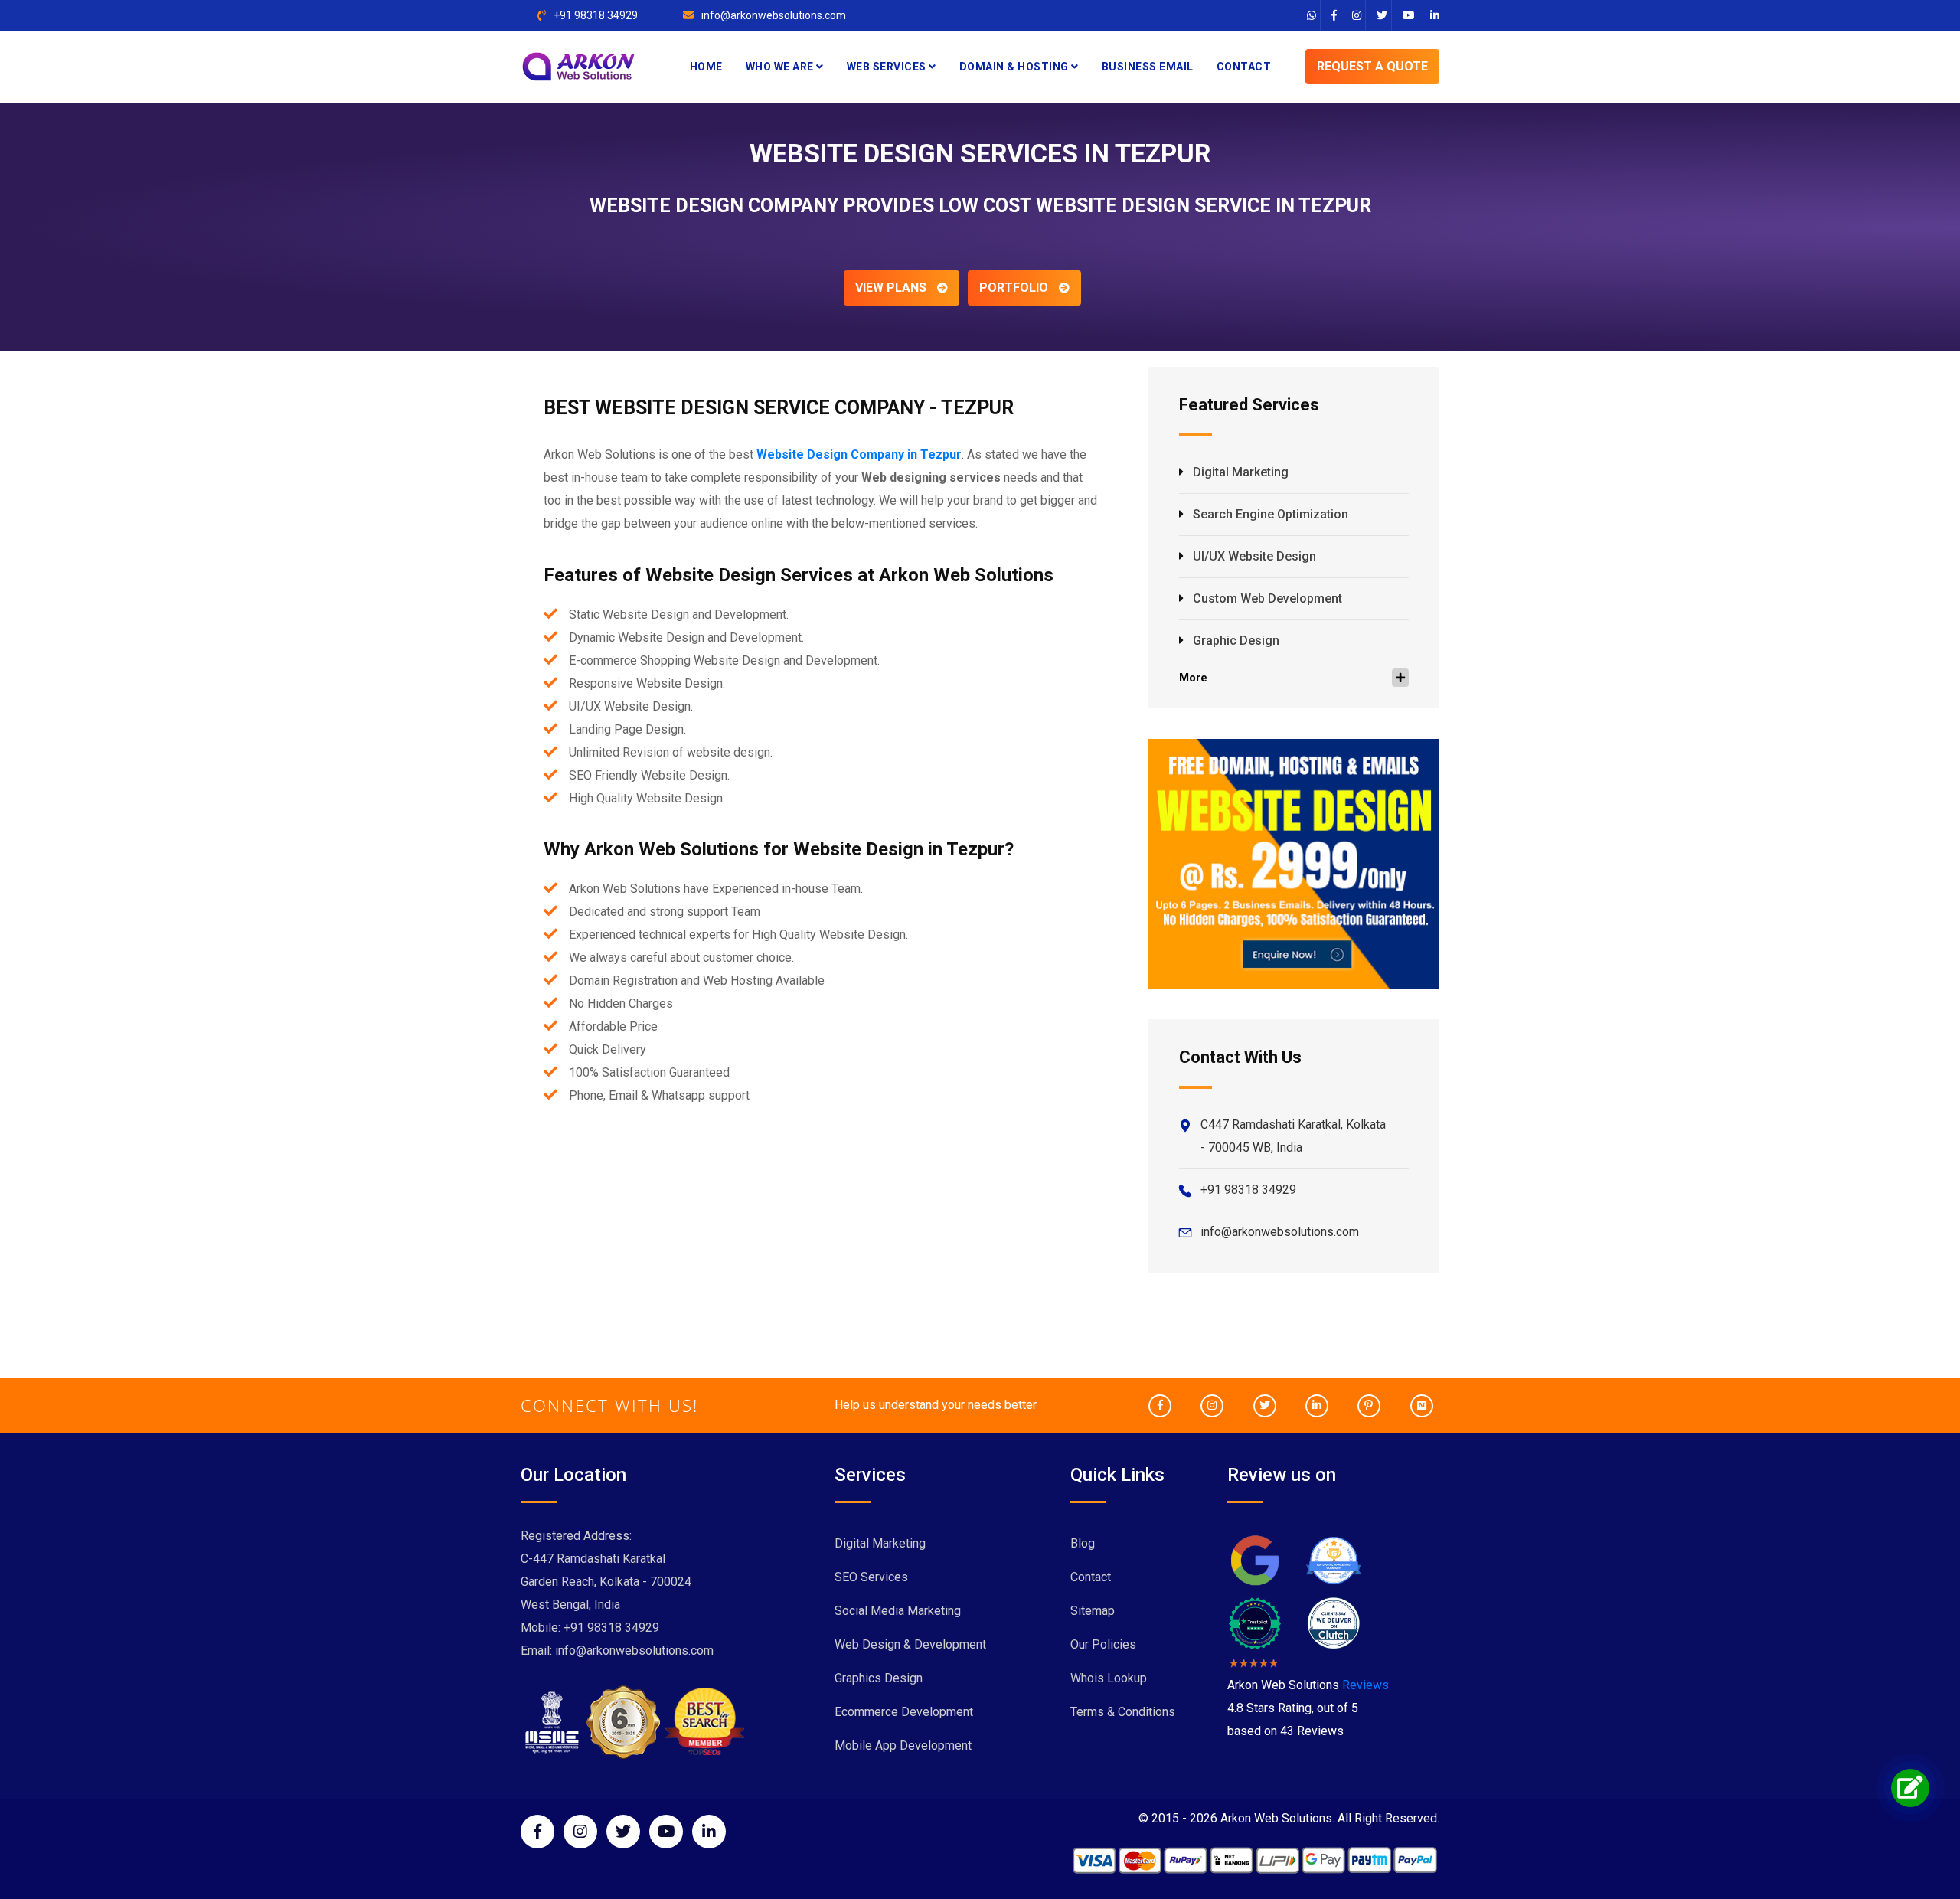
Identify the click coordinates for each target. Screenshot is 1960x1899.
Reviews (1365, 1685)
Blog (1083, 1543)
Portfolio (1015, 288)
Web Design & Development (910, 1644)
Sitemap (1093, 1611)
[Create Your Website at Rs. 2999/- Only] (1294, 863)
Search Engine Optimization (1271, 514)
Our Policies (1103, 1644)
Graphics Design (879, 1678)
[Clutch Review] (1333, 1622)
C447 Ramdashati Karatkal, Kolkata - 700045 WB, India (1293, 1136)
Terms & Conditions (1123, 1712)
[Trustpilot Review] (1255, 1622)
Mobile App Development (903, 1745)
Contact (1091, 1577)
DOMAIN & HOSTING (1016, 67)
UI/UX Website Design (1254, 556)
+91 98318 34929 (596, 15)
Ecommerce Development (904, 1712)
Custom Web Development (1267, 598)
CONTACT (1244, 67)
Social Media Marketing (898, 1611)
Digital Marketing (1241, 472)
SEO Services (871, 1577)
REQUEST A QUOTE (1372, 66)
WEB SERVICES (888, 67)
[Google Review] (1255, 1559)
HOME (706, 67)
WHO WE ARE (781, 67)
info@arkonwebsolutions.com (774, 15)
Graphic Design (1236, 641)
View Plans (892, 288)
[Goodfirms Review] (1333, 1559)
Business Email (1148, 67)
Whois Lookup (1109, 1678)
